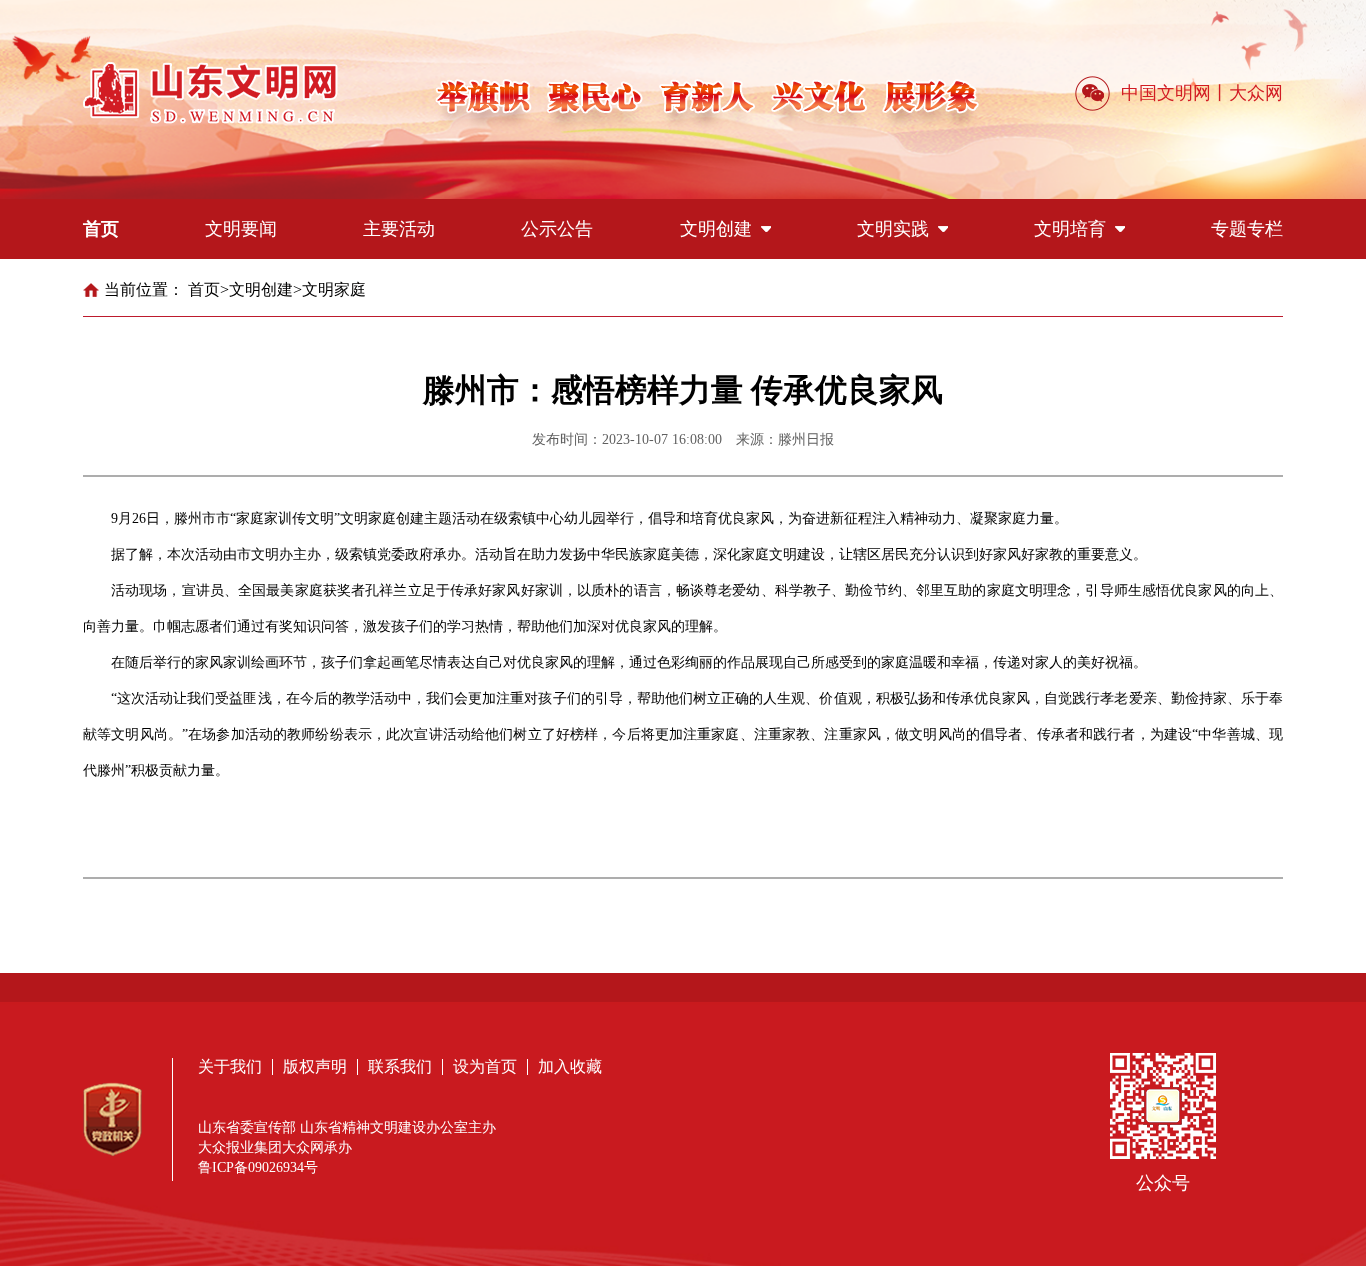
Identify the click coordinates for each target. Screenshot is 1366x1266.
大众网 (1256, 93)
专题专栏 (1247, 229)
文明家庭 (334, 289)
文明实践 (893, 229)
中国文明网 (1166, 93)
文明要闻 (241, 229)
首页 (101, 229)
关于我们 (230, 1066)
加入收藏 (570, 1066)
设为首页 (485, 1066)
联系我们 (400, 1066)
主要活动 (399, 229)
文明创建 (716, 229)
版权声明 (315, 1066)
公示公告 (557, 229)
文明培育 (1070, 229)
